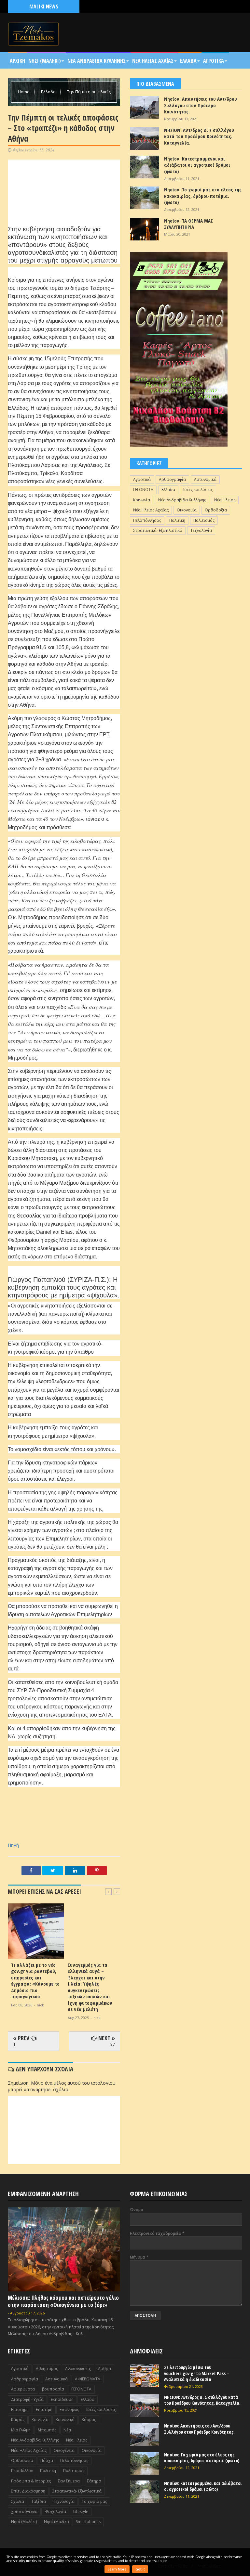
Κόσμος (89, 2420)
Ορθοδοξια (216, 510)
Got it (140, 2569)
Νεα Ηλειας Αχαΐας (153, 61)
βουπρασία (53, 2389)
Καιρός (18, 2420)
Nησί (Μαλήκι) (24, 2522)
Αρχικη (17, 61)
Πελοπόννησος (147, 520)
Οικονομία (187, 510)
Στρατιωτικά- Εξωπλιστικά (158, 530)
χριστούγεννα (24, 2512)
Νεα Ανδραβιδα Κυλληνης (97, 61)
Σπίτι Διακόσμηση (28, 2491)
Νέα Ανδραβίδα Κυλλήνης (182, 500)
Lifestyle (81, 2512)
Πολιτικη (177, 520)
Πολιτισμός (204, 520)
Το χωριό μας (94, 2501)
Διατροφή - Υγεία (27, 2399)
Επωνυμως (69, 2409)
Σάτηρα (94, 2481)
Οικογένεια (64, 2450)
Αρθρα (104, 2369)
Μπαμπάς (47, 2430)
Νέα (67, 2430)
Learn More (117, 2569)
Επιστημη (20, 2409)
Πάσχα (47, 2460)
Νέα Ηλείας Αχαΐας (151, 510)
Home (24, 92)
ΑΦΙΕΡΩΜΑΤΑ (88, 2379)
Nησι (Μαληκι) (45, 61)
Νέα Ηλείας (225, 500)
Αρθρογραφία (172, 479)
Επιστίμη (44, 2409)
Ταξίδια (39, 2501)
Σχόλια (18, 2501)
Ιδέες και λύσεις (198, 489)
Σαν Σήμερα (69, 2481)
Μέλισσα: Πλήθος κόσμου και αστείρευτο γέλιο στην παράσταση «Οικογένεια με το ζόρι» (63, 2301)
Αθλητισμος (47, 2369)
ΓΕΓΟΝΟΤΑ (143, 489)
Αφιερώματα (23, 2389)
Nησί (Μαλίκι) (56, 2522)
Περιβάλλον (22, 2471)
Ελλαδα (188, 61)
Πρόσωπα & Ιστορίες (31, 2481)
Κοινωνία (142, 500)
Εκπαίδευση (62, 2399)
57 (112, 2044)
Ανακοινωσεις (78, 2369)
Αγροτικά (214, 61)
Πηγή (13, 1845)
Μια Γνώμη (21, 2430)
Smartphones (88, 2522)
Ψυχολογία (55, 2512)
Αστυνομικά (205, 479)
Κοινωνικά (65, 2420)
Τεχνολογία (201, 530)
